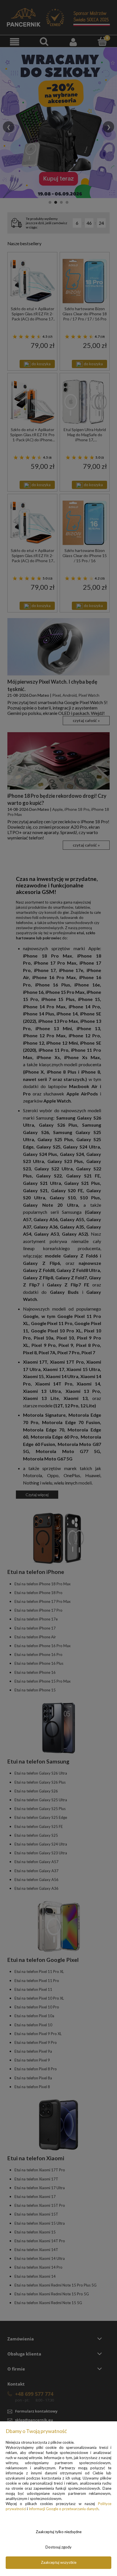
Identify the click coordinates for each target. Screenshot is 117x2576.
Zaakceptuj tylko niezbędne (59, 2532)
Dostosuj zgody (58, 2547)
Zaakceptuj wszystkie (59, 2562)
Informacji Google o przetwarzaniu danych (64, 2509)
